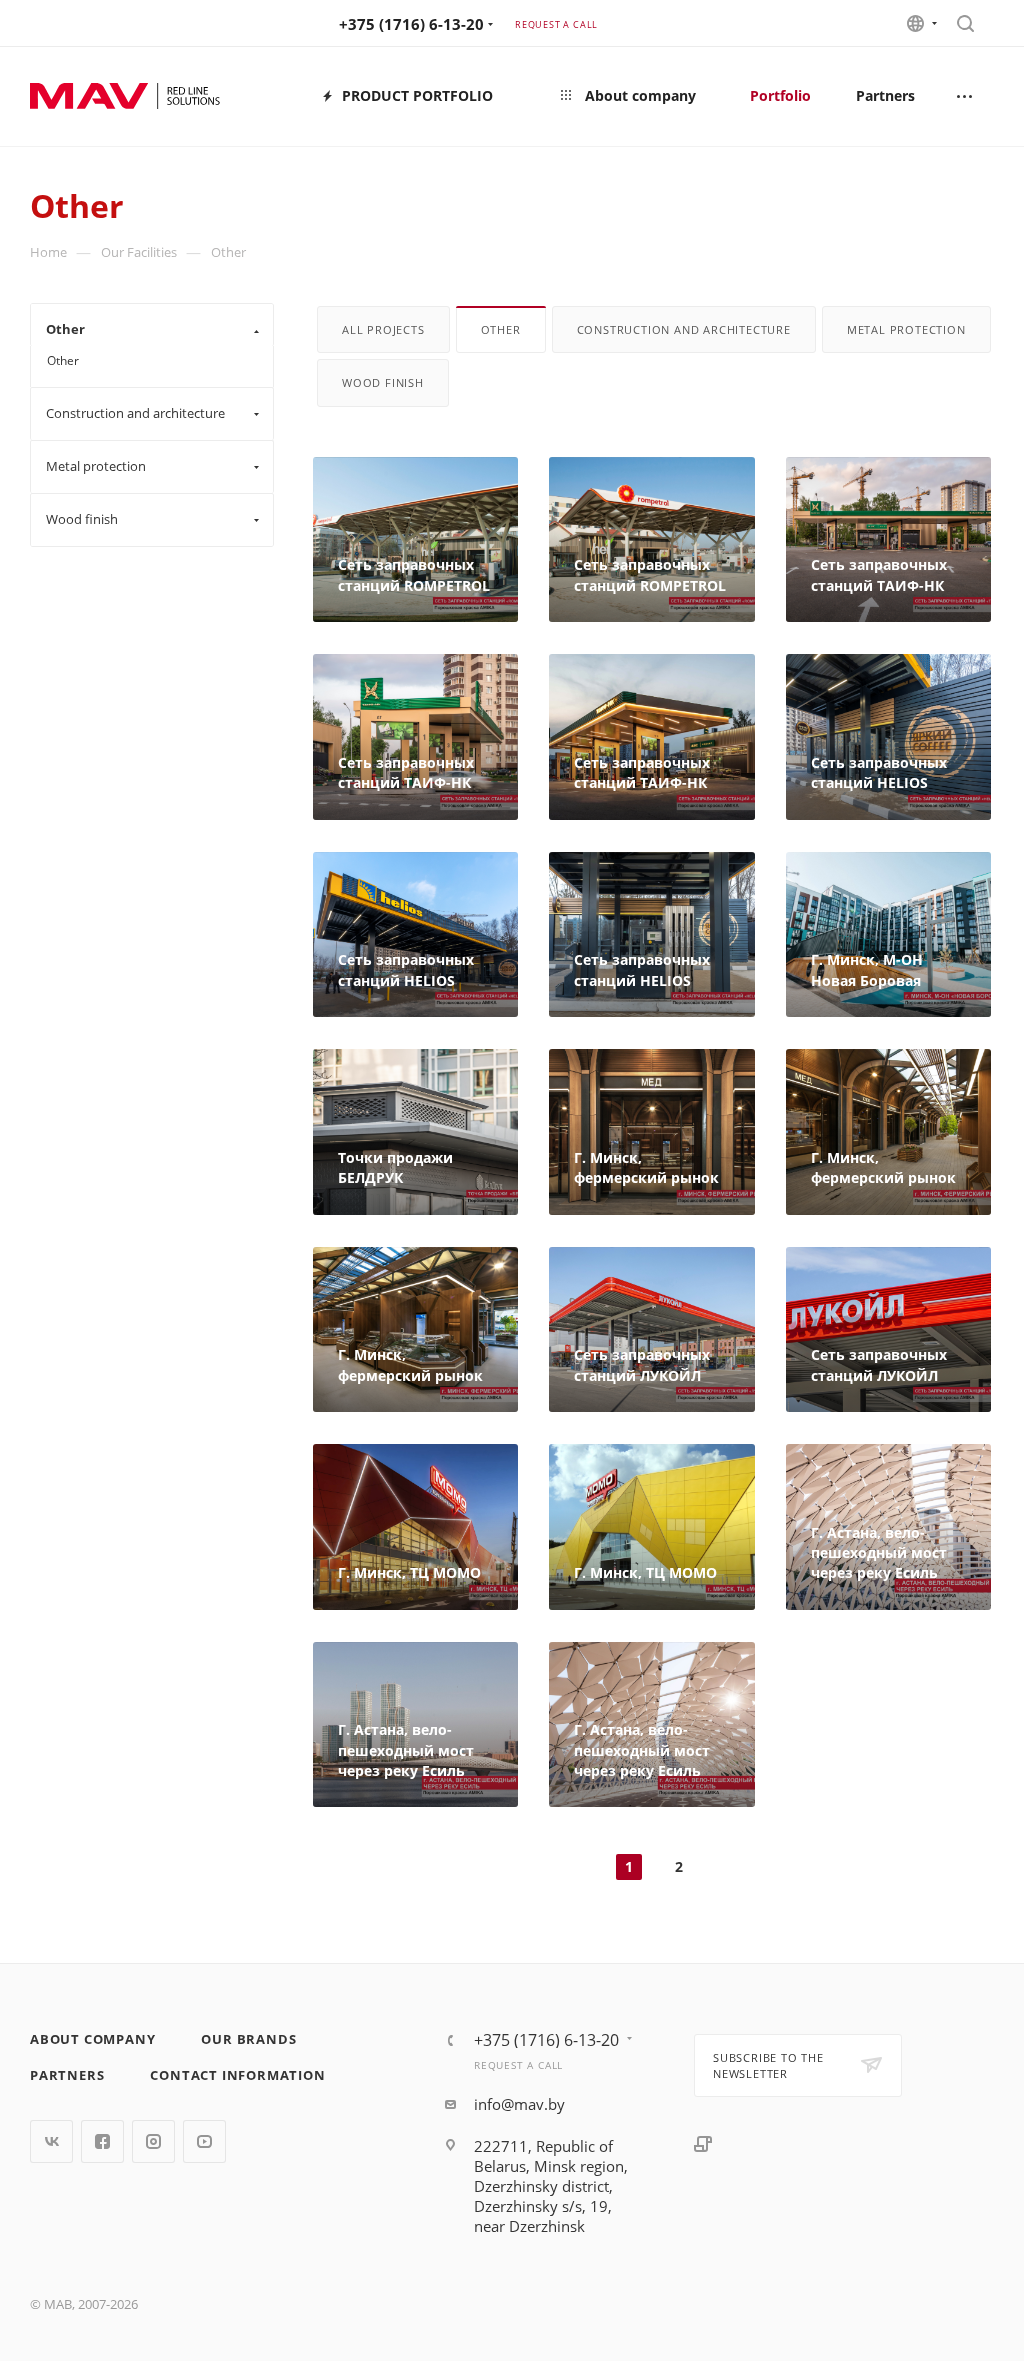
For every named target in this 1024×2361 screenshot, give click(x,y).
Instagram (153, 2141)
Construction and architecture (684, 329)
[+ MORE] (966, 96)
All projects (383, 329)
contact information (237, 2075)
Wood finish (383, 382)
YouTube (204, 2141)
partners (67, 2075)
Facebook (102, 2141)
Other (63, 360)
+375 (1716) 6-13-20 (411, 24)
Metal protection (906, 329)
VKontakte (51, 2141)
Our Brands (248, 2039)
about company (92, 2039)
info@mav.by (519, 2104)
